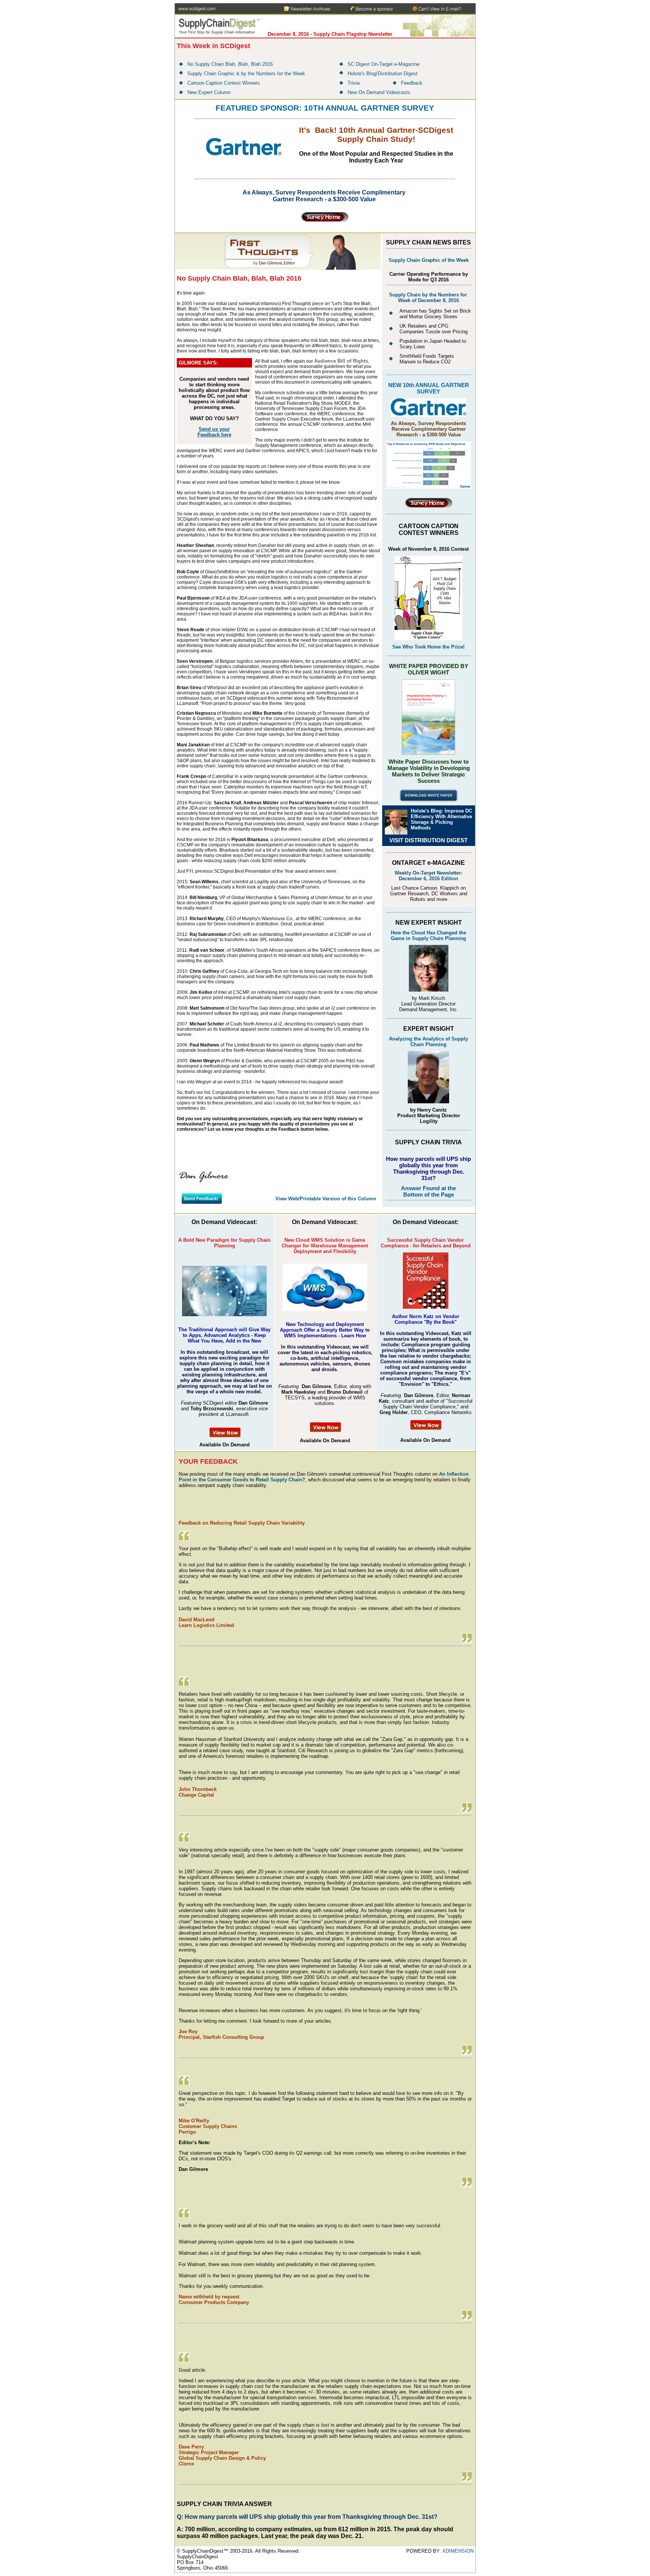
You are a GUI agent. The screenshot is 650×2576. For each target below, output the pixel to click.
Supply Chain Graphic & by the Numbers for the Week (246, 74)
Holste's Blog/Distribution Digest (383, 74)
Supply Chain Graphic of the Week (429, 260)
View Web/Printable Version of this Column (326, 1199)
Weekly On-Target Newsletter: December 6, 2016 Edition (428, 876)
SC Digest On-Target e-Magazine (383, 64)
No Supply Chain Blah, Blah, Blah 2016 (230, 64)
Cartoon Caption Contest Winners (224, 83)
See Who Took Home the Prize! (428, 647)
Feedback (412, 83)
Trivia (354, 83)
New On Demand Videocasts (379, 92)
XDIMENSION (458, 2551)
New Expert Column (209, 92)
